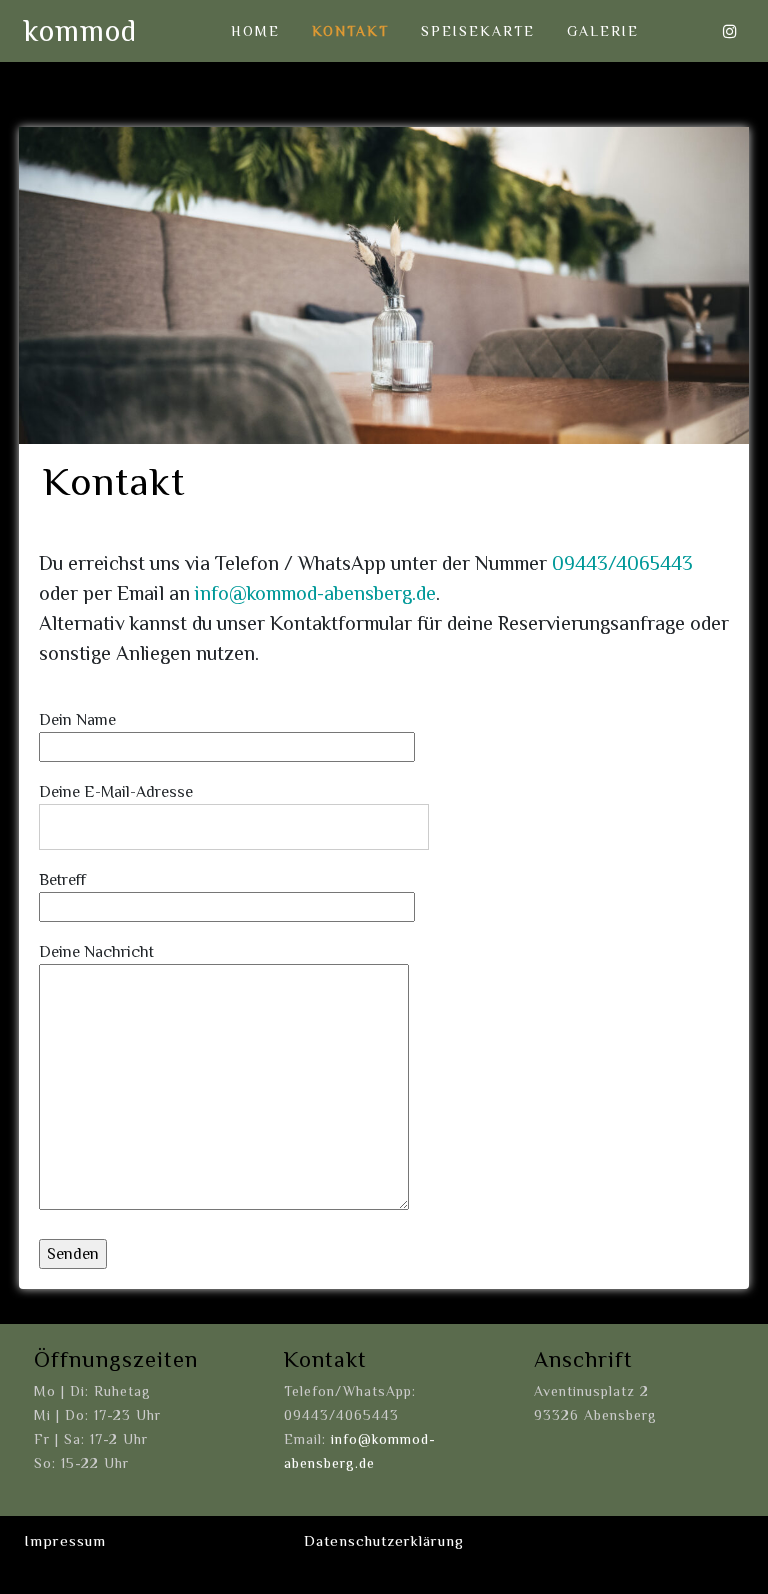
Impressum (65, 1540)
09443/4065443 (622, 563)
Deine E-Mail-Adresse (116, 792)
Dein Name (77, 720)
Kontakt (350, 31)
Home (255, 31)
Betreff (62, 880)
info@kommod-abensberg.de (315, 593)
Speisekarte (478, 31)
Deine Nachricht (96, 952)
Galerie (603, 31)
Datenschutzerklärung (384, 1540)
